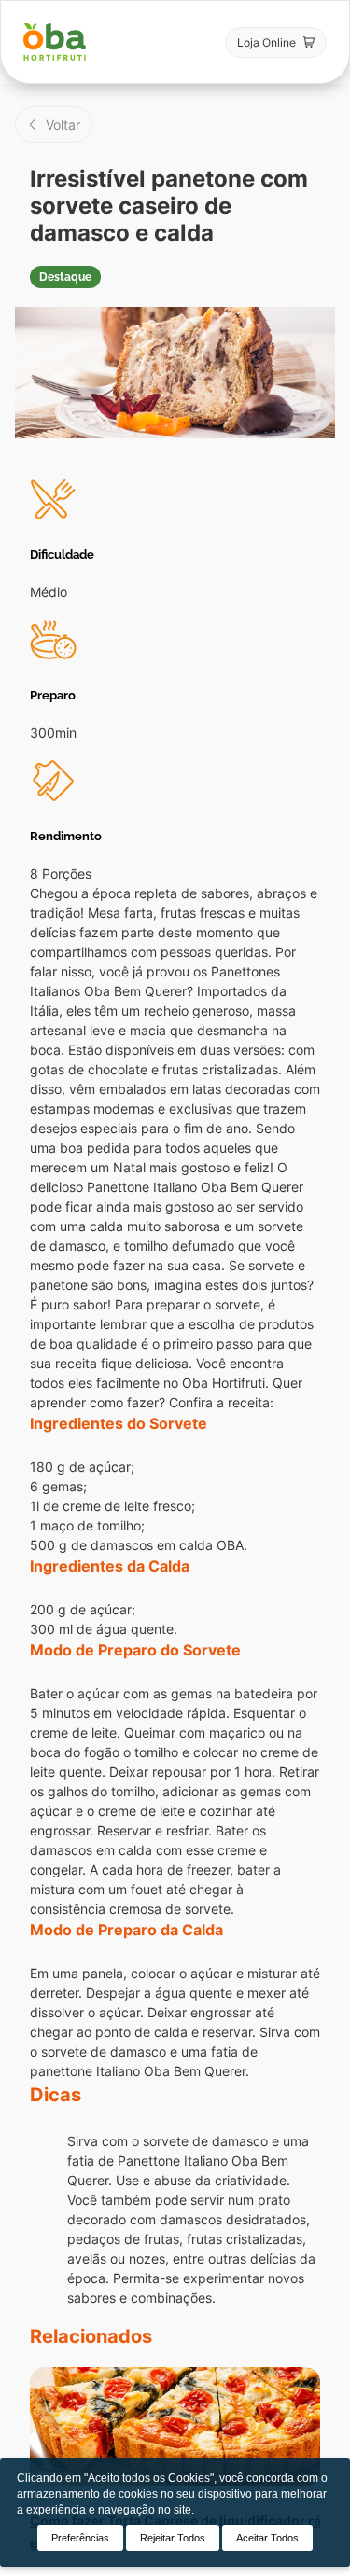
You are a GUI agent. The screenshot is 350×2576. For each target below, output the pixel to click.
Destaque (65, 277)
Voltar (63, 125)
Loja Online (266, 42)
